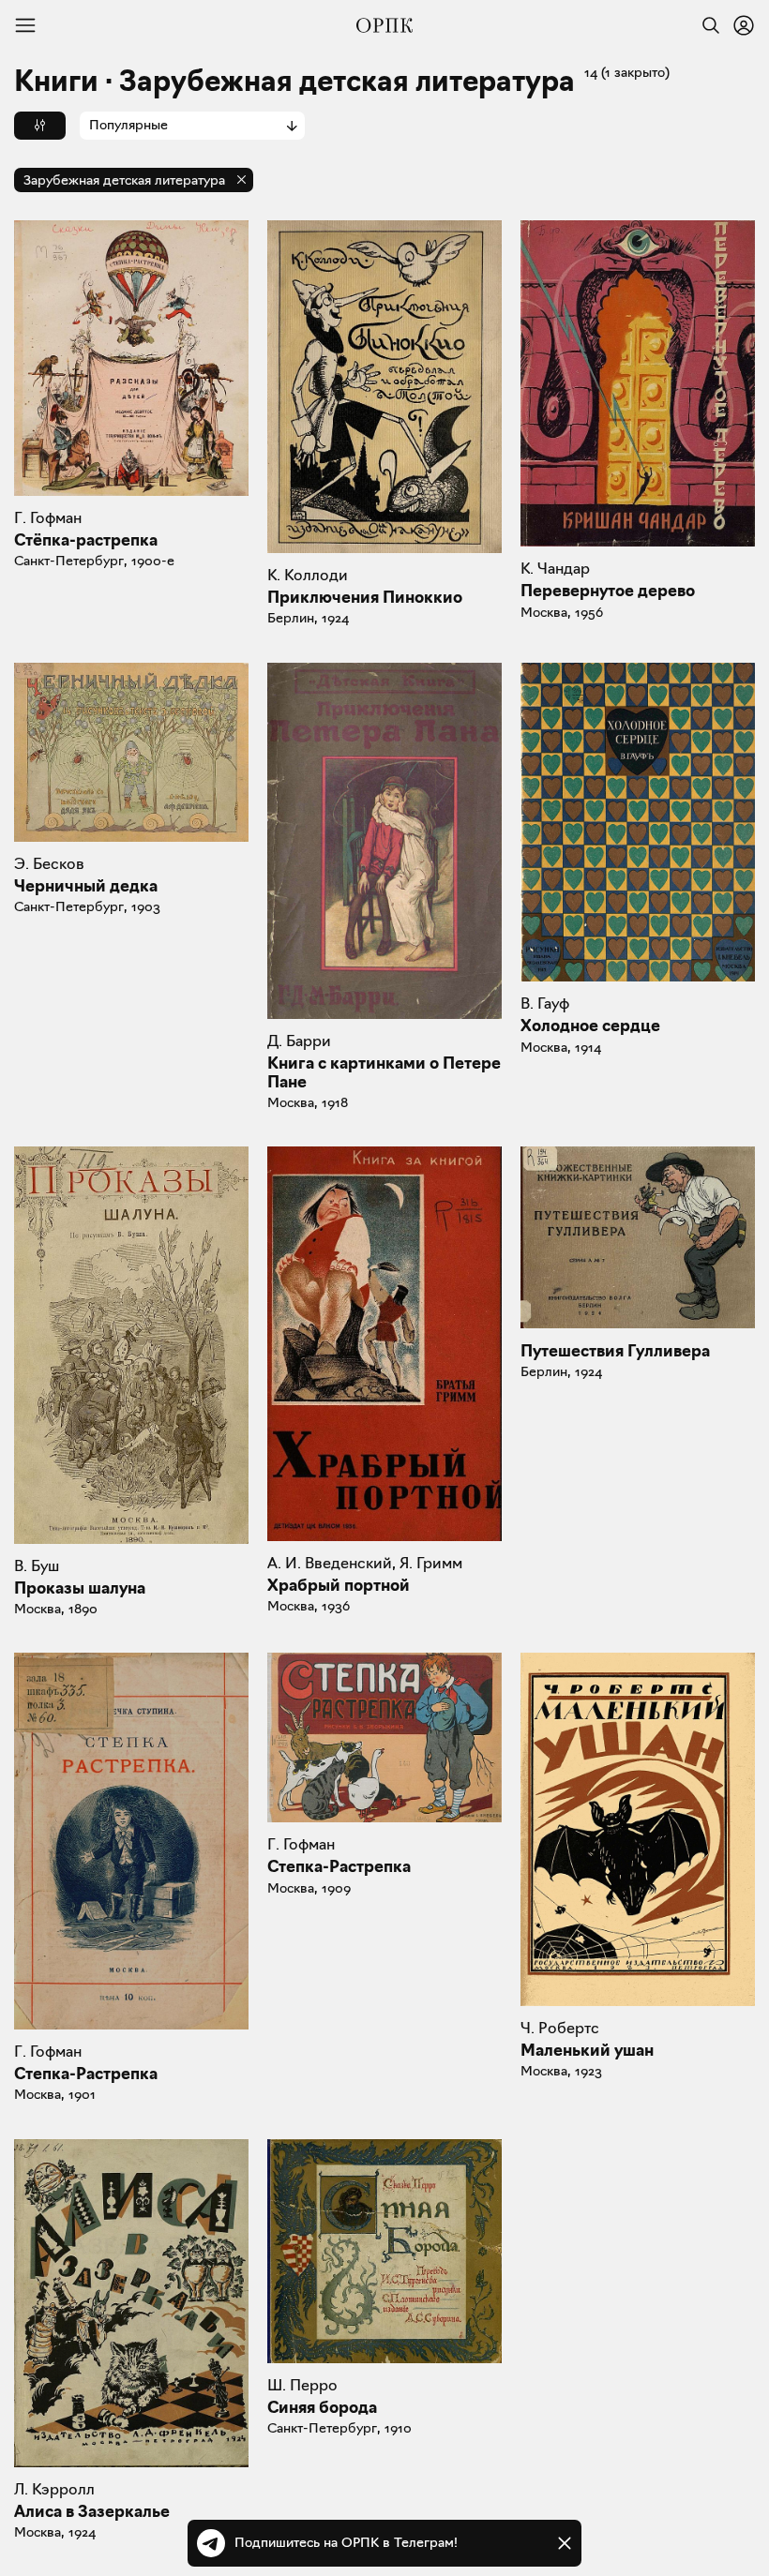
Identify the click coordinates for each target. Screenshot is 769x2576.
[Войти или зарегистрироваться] (744, 25)
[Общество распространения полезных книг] (384, 25)
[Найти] (706, 25)
